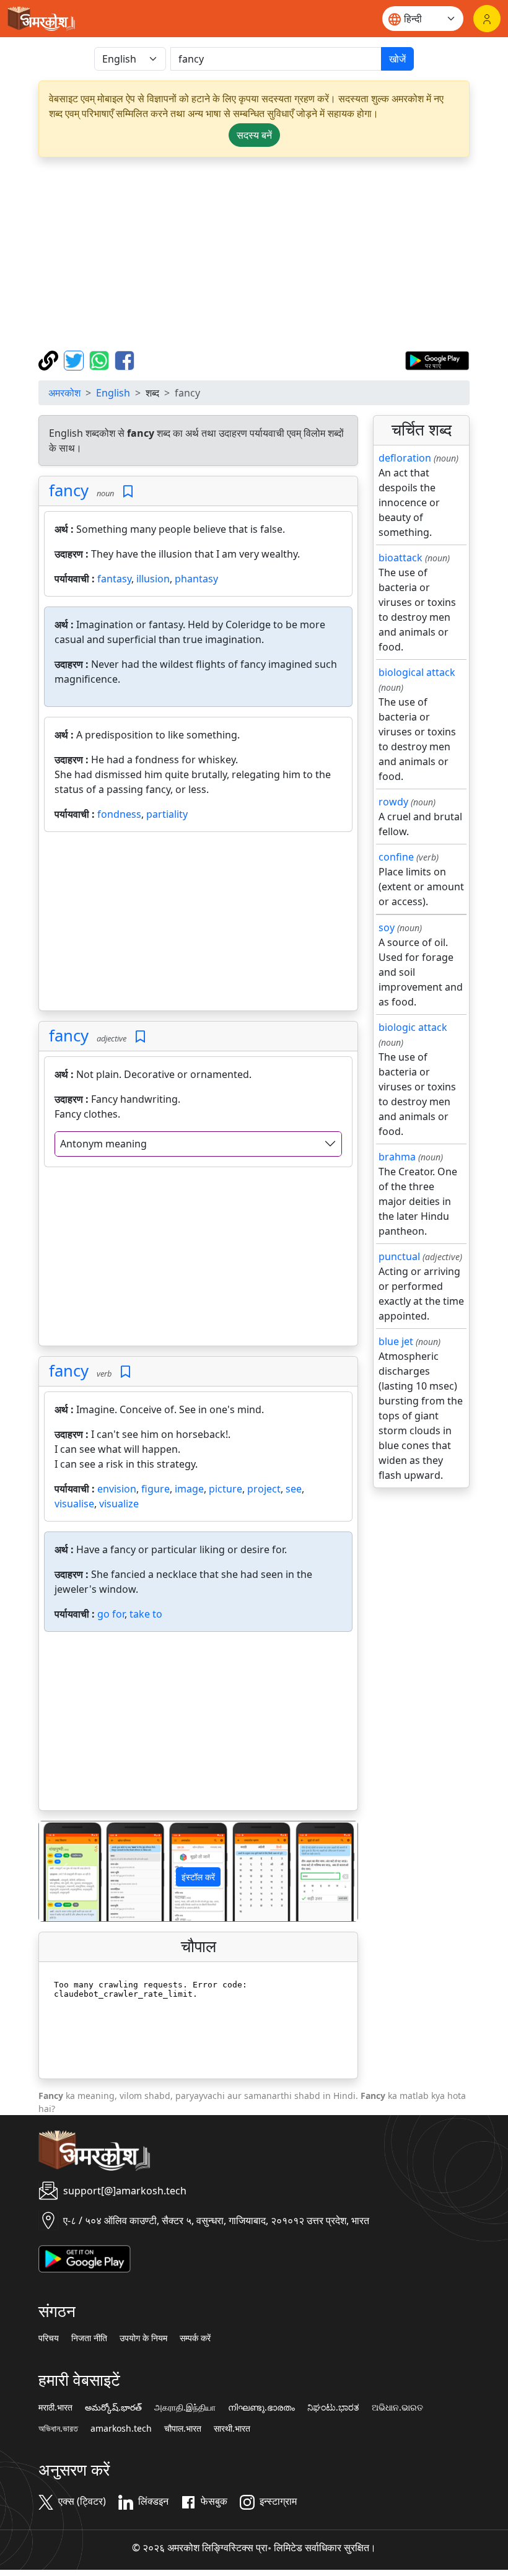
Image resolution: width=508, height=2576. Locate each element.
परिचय (49, 2338)
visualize (119, 1504)
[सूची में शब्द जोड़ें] (128, 492)
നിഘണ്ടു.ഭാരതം (261, 2407)
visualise (74, 1504)
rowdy (393, 802)
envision (117, 1489)
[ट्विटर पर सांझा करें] (75, 359)
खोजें (397, 59)
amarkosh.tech (121, 2429)
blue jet (396, 1341)
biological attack (417, 672)
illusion (153, 579)
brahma (397, 1157)
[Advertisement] (254, 254)
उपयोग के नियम (143, 2338)
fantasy (114, 579)
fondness (119, 814)
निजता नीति (89, 2338)
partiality (167, 814)
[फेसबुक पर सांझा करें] (125, 359)
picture (226, 1489)
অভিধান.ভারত (58, 2429)
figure (155, 1489)
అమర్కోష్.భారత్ (113, 2407)
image (189, 1489)
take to (146, 1614)
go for (111, 1614)
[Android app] (85, 2258)
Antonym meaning (103, 1144)
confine (396, 857)
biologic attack (413, 1027)
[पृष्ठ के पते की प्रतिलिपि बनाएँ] (50, 359)
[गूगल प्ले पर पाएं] (437, 359)
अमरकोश (64, 393)
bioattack (401, 558)
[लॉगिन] (487, 19)
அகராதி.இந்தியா (185, 2407)
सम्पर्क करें (195, 2338)
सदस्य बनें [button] (254, 135)
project (264, 1489)
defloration (405, 458)
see (294, 1489)
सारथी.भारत (232, 2429)
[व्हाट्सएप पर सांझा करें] (101, 359)
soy (387, 927)
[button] (63, 1871)
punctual (399, 1256)
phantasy (196, 579)
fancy (69, 490)
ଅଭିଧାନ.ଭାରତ (397, 2407)
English (113, 393)
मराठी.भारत (55, 2407)
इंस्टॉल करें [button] (198, 1877)
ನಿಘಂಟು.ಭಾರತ (333, 2407)
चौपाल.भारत (183, 2429)
